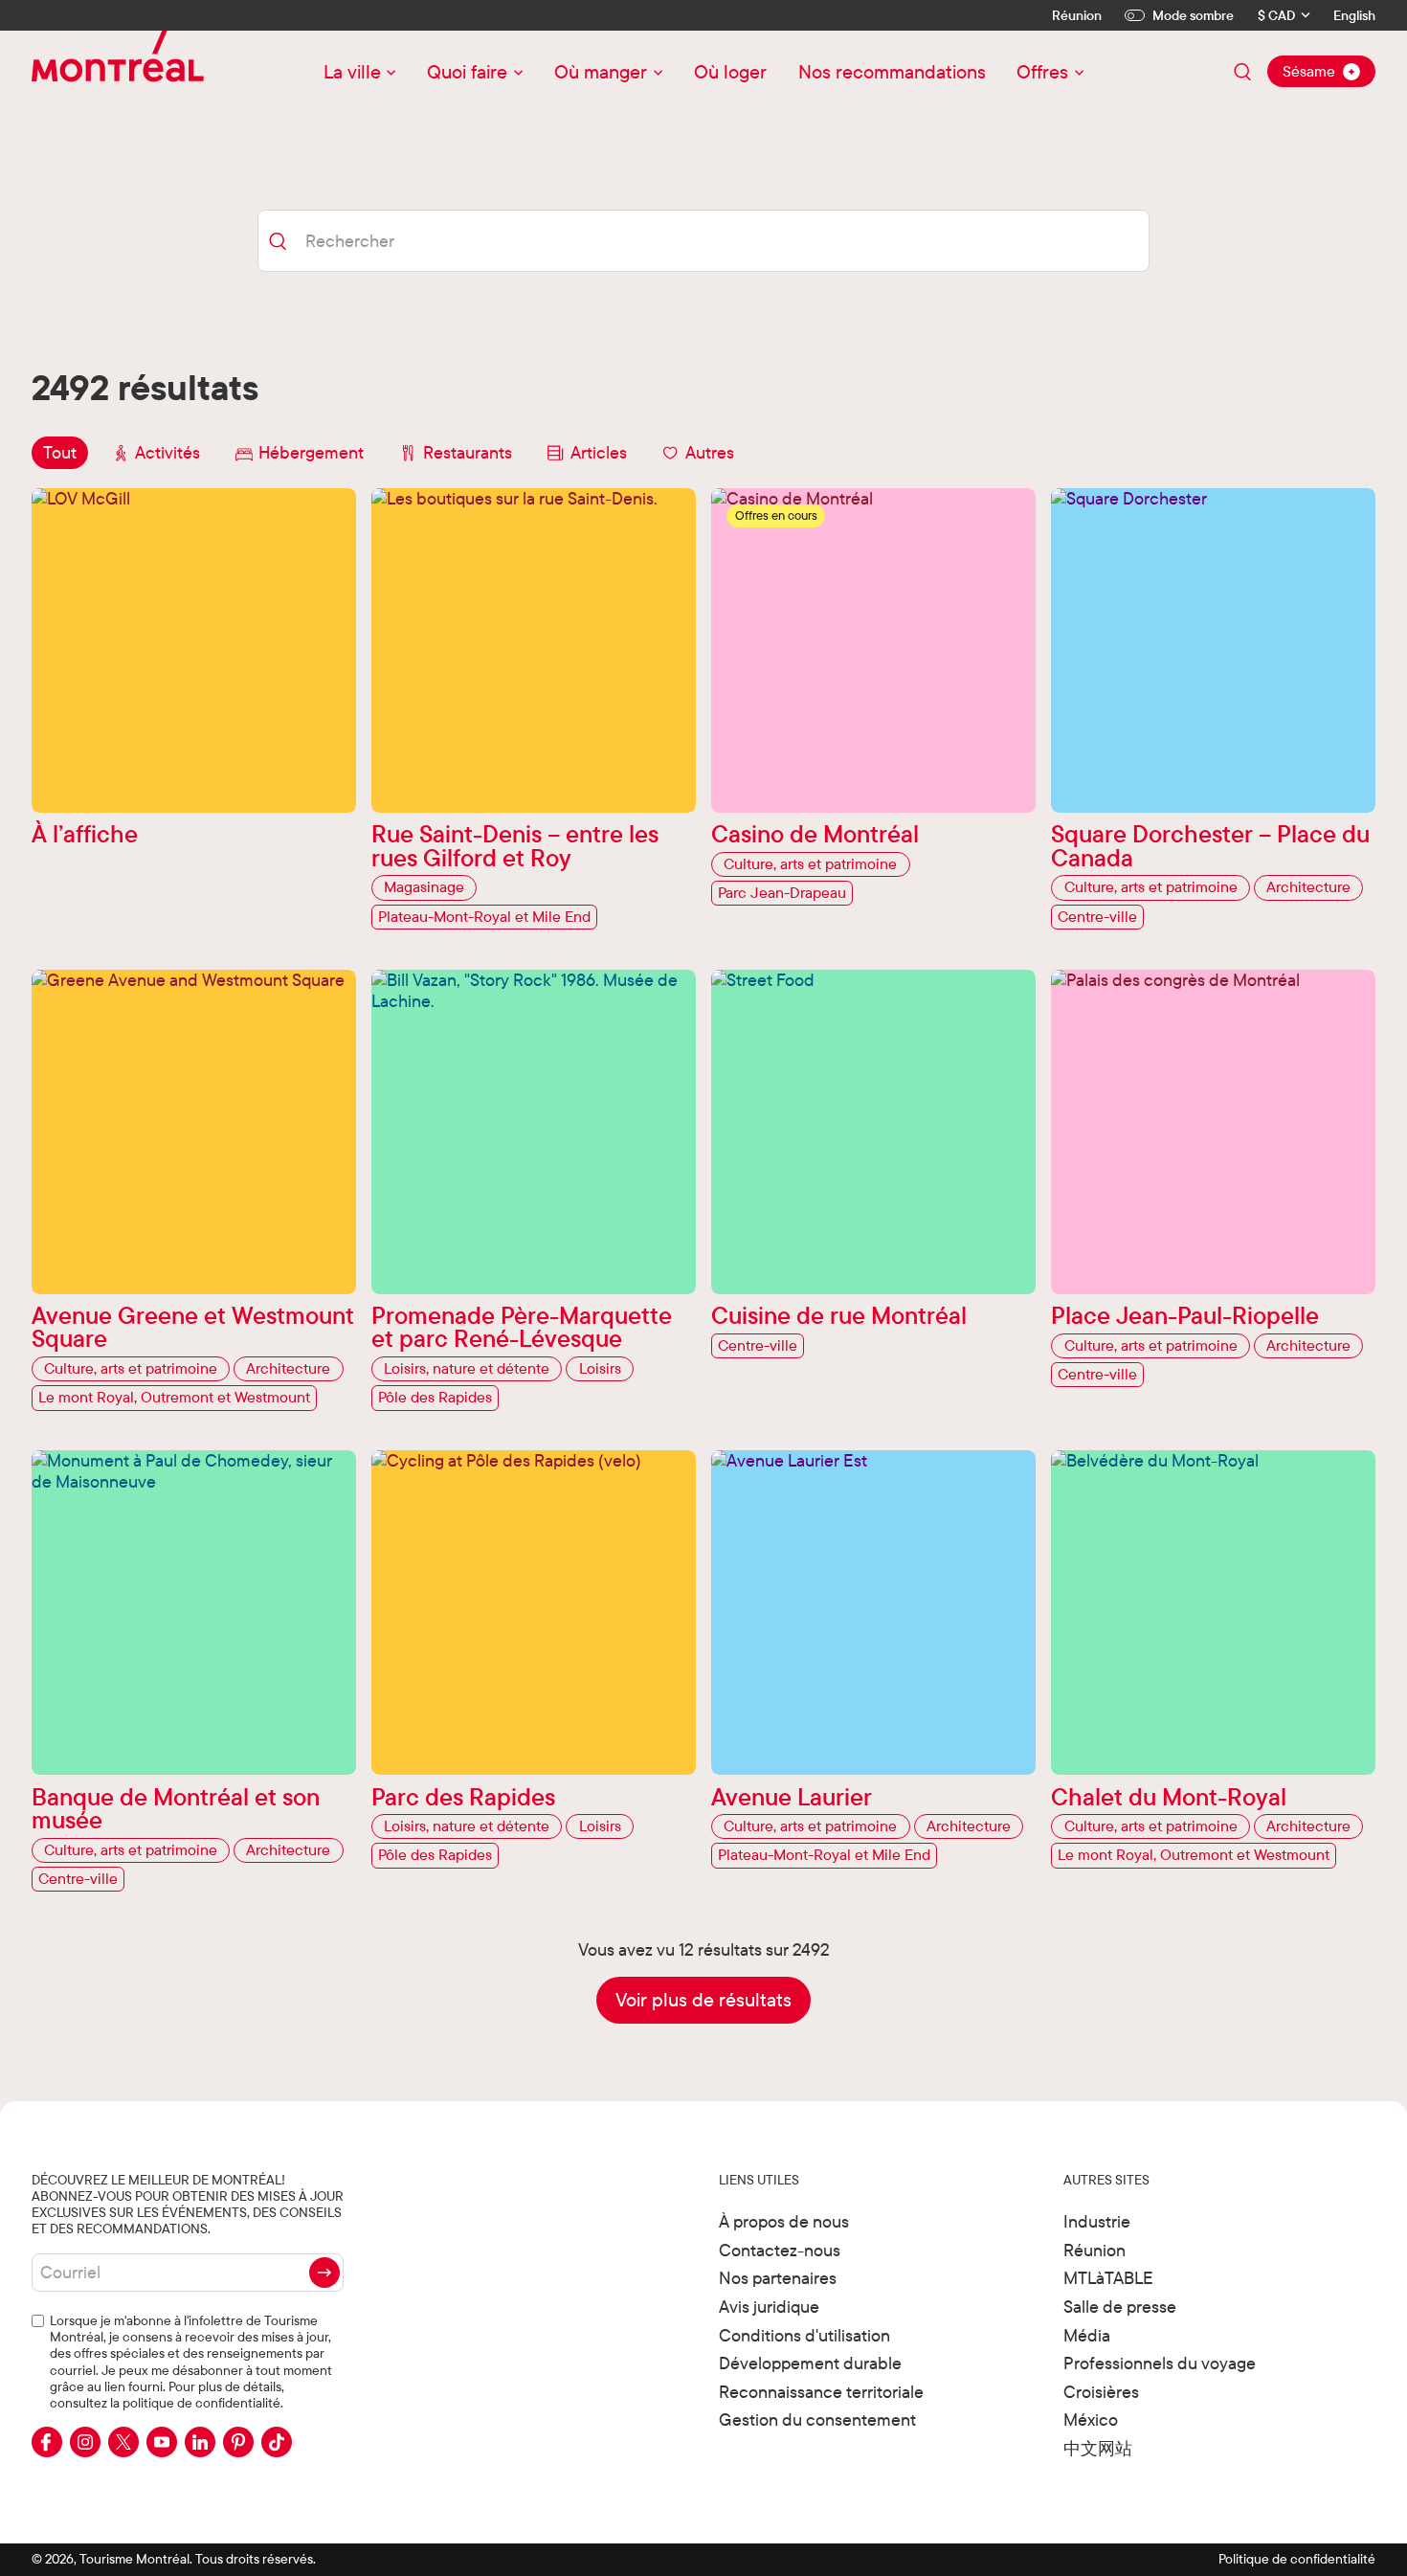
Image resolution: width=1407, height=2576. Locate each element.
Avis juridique (769, 2307)
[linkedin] (200, 2442)
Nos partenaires (778, 2278)
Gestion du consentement (817, 2419)
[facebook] (47, 2442)
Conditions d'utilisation (804, 2335)
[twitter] (123, 2442)
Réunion (1077, 15)
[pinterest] (238, 2442)
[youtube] (162, 2442)
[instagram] (85, 2442)
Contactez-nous (780, 2250)
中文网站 (1098, 2448)
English (1354, 16)
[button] (704, 2000)
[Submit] (277, 241)
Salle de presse (1120, 2307)
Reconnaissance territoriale (821, 2392)
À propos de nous (784, 2221)
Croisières (1101, 2392)
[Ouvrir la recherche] (1242, 72)
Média (1087, 2335)
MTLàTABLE (1108, 2278)
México (1091, 2419)
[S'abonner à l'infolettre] (324, 2273)
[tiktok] (277, 2442)
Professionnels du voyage (1160, 2363)
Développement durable (810, 2363)
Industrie (1097, 2221)
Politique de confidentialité (1297, 2559)
